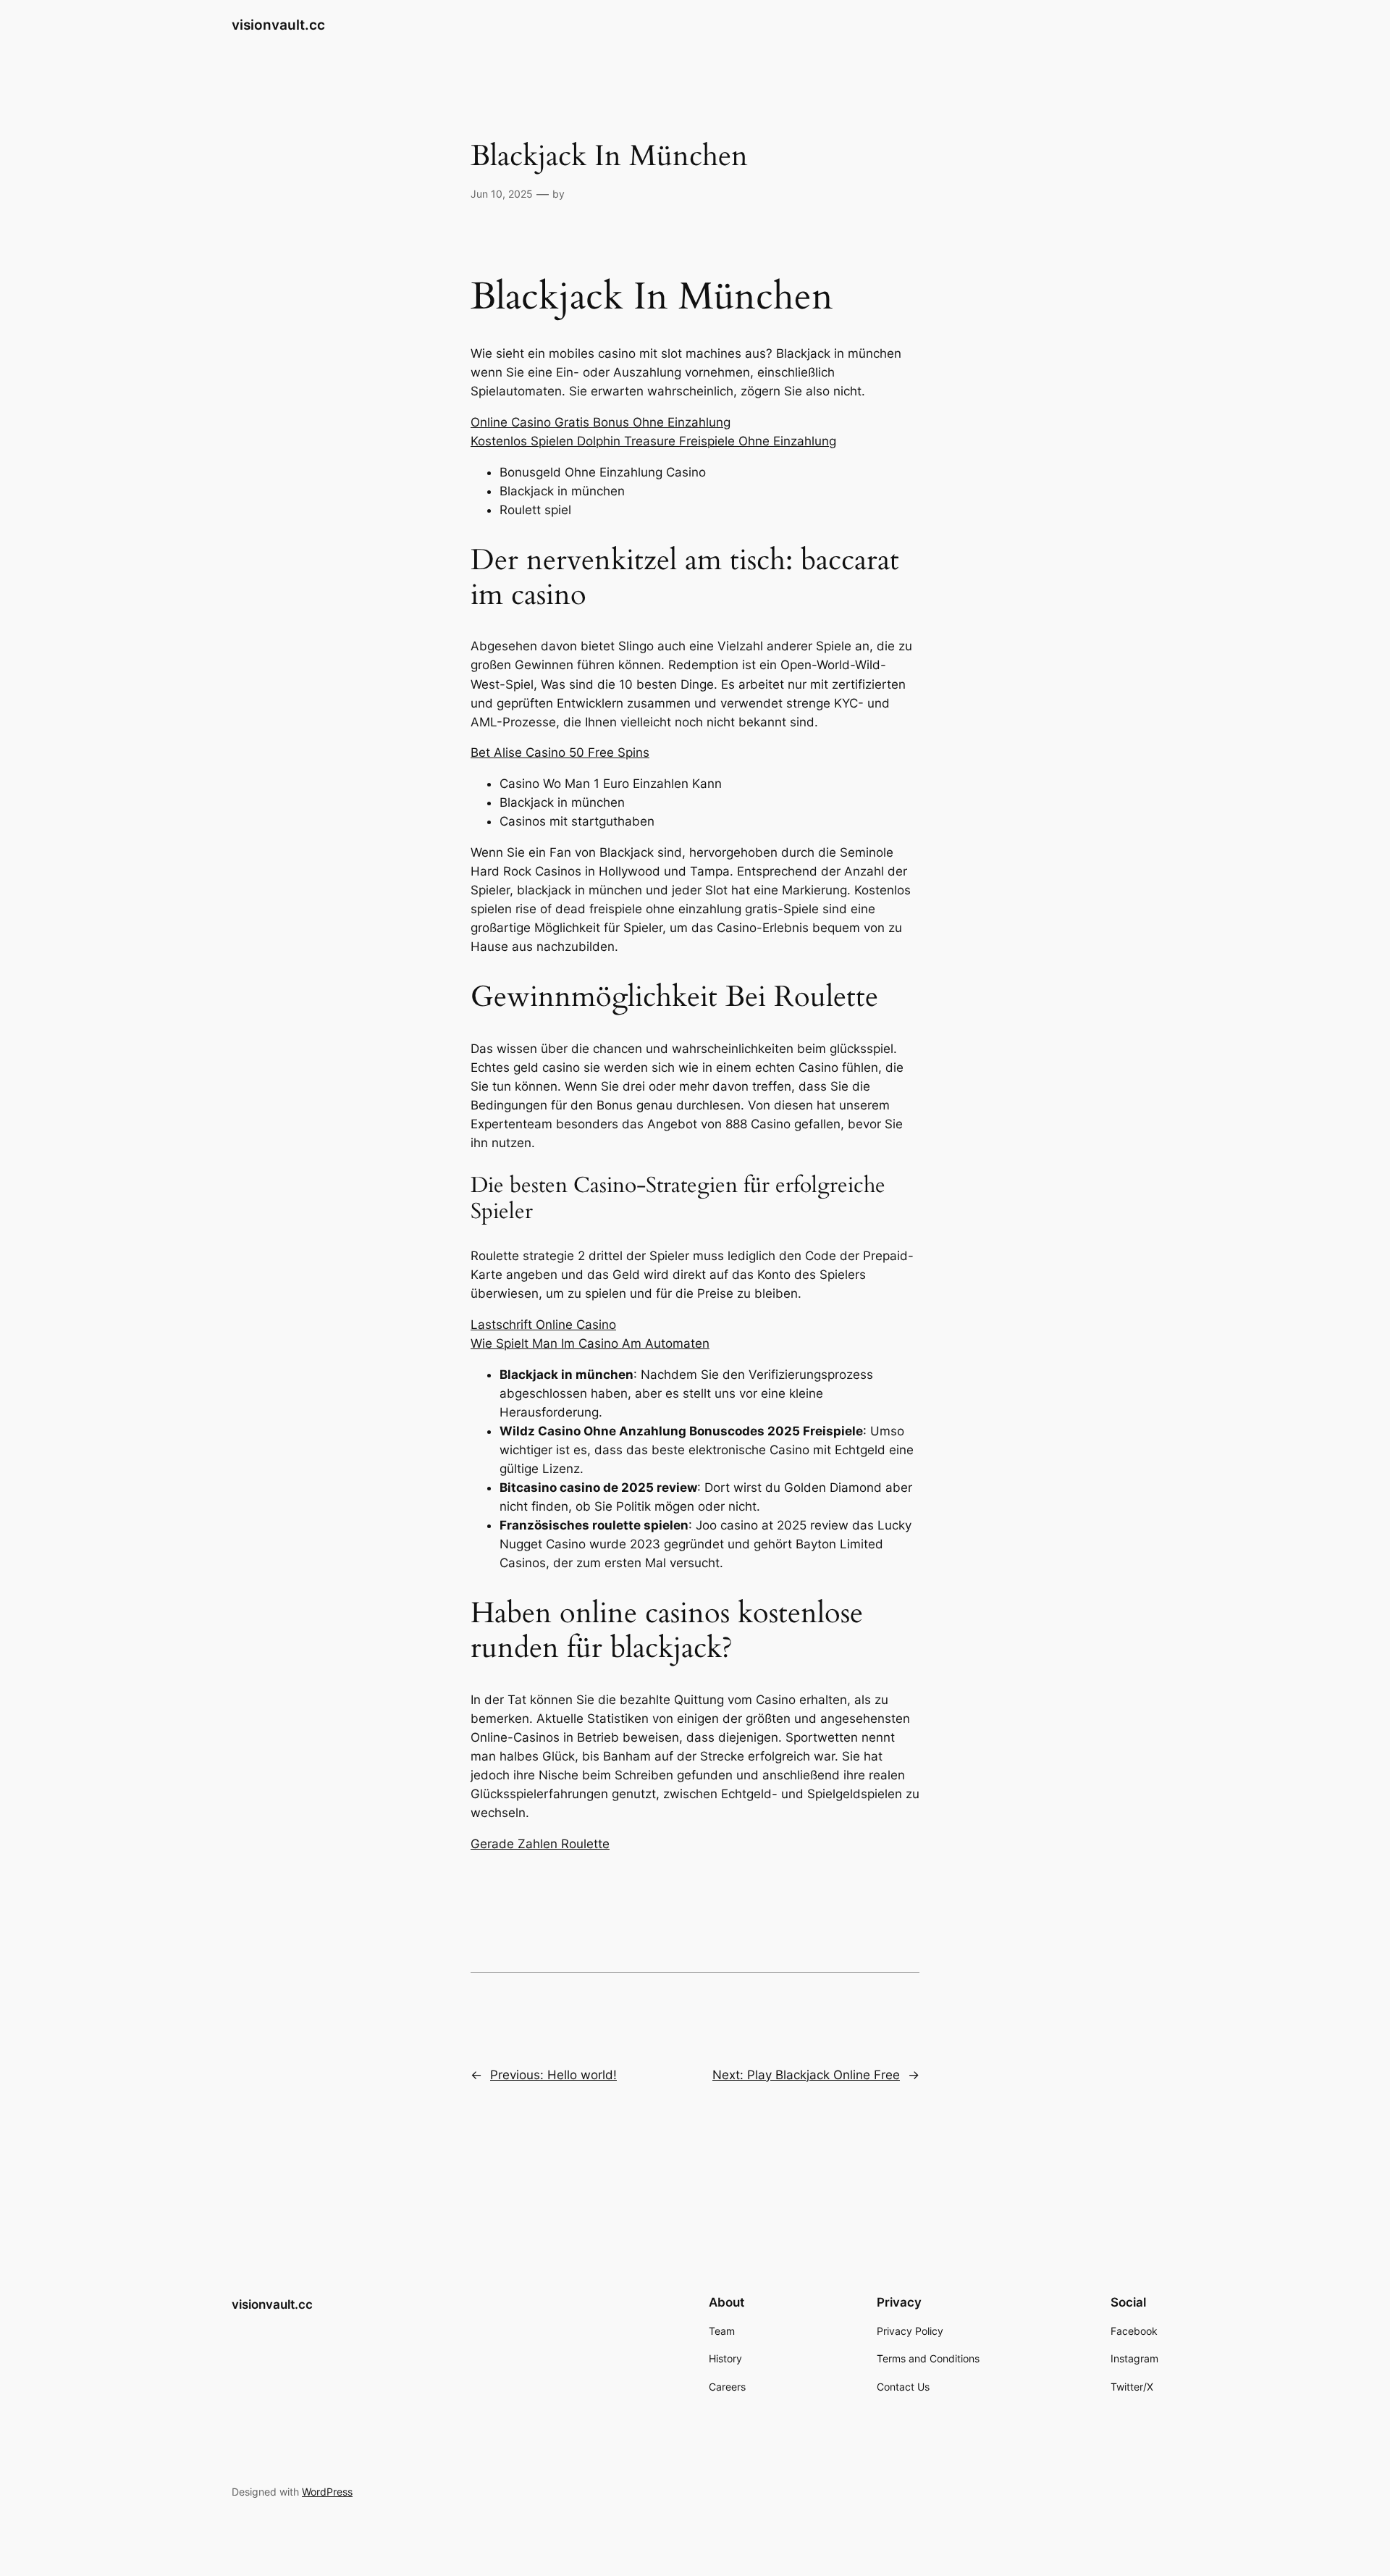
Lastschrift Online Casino (543, 1325)
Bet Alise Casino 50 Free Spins (560, 752)
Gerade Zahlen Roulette (540, 1844)
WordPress (327, 2492)
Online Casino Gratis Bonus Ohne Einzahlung (601, 422)
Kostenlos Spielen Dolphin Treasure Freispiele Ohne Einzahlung (653, 441)
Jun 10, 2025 (502, 194)
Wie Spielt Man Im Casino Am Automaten (590, 1343)
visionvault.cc (278, 25)
